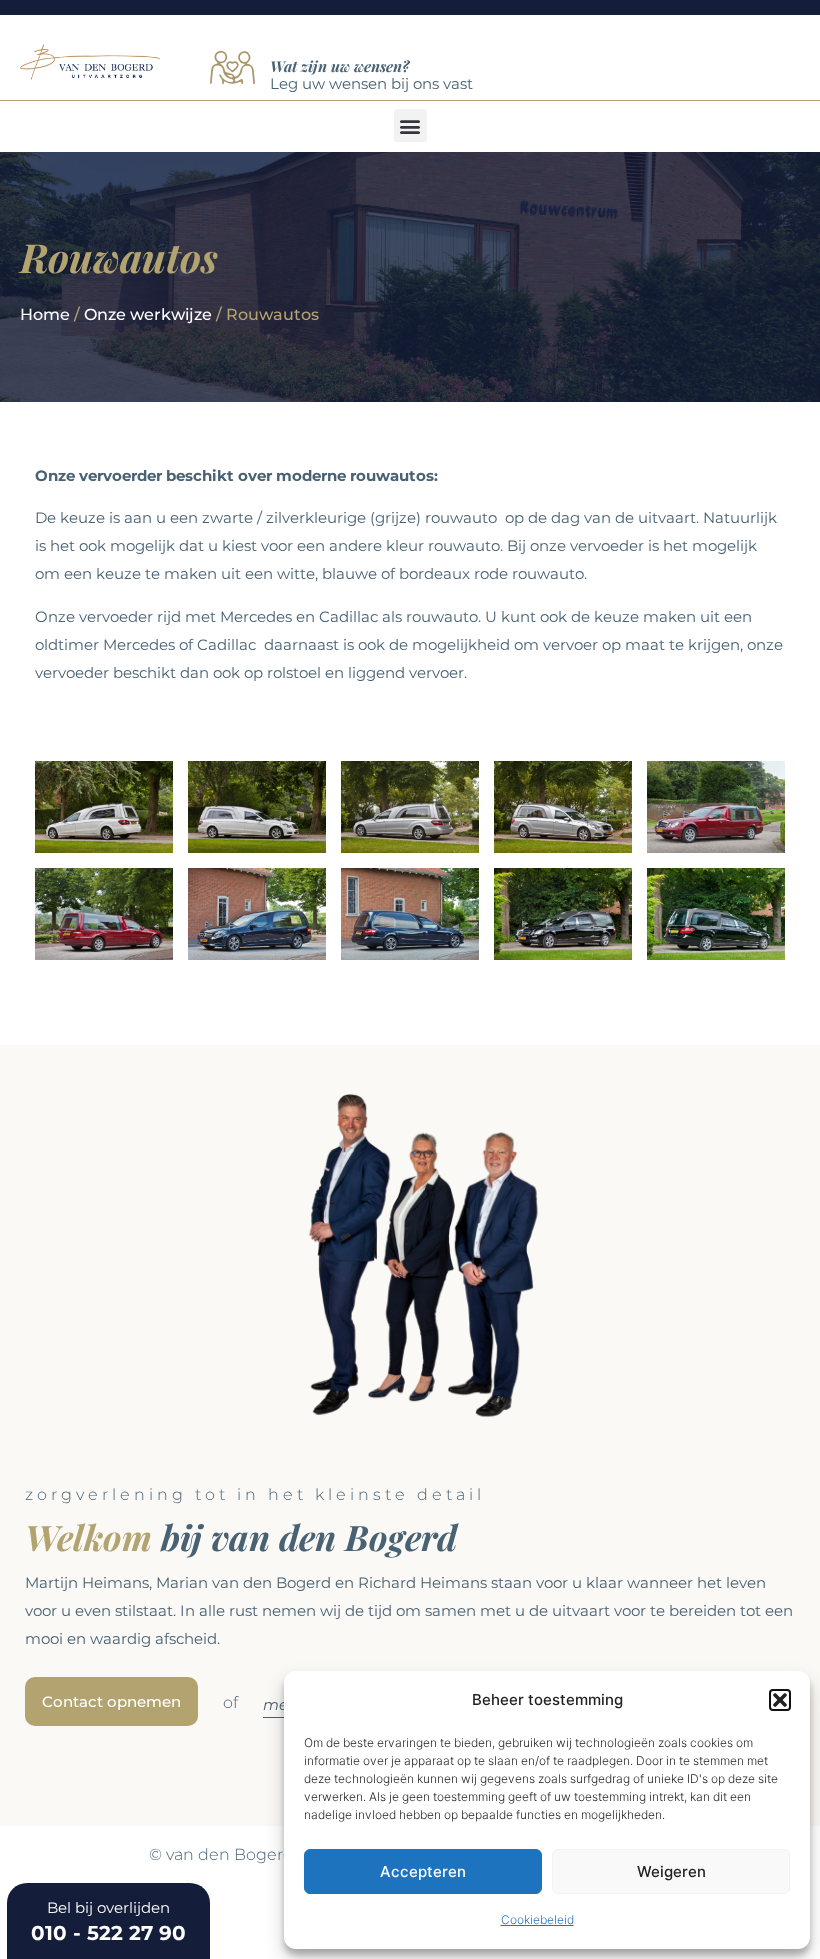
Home (45, 314)
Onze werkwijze (148, 314)
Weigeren (671, 1871)
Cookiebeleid (537, 1919)
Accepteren (423, 1871)
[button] (780, 1700)
